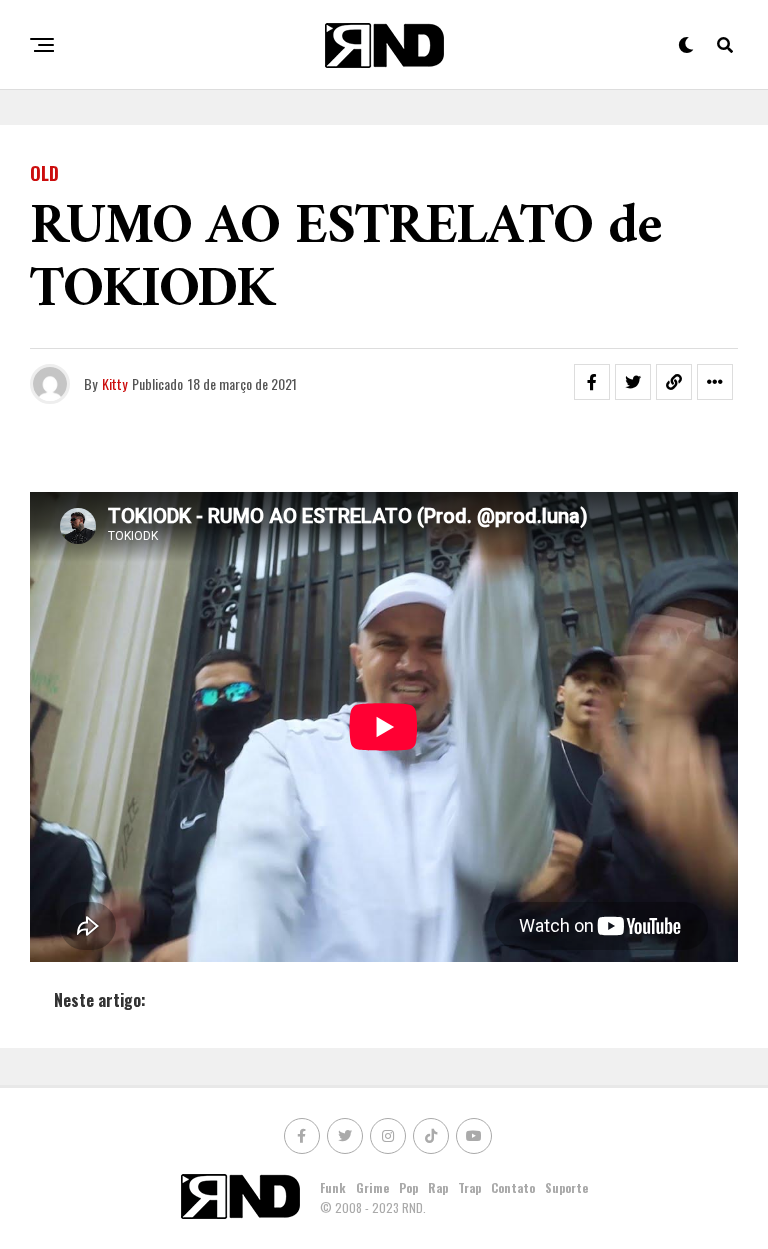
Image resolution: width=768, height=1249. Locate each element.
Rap (438, 1187)
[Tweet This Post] (633, 382)
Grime (372, 1187)
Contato (513, 1187)
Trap (469, 1187)
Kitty (114, 383)
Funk (333, 1187)
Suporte (566, 1187)
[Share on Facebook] (592, 382)
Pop (408, 1187)
